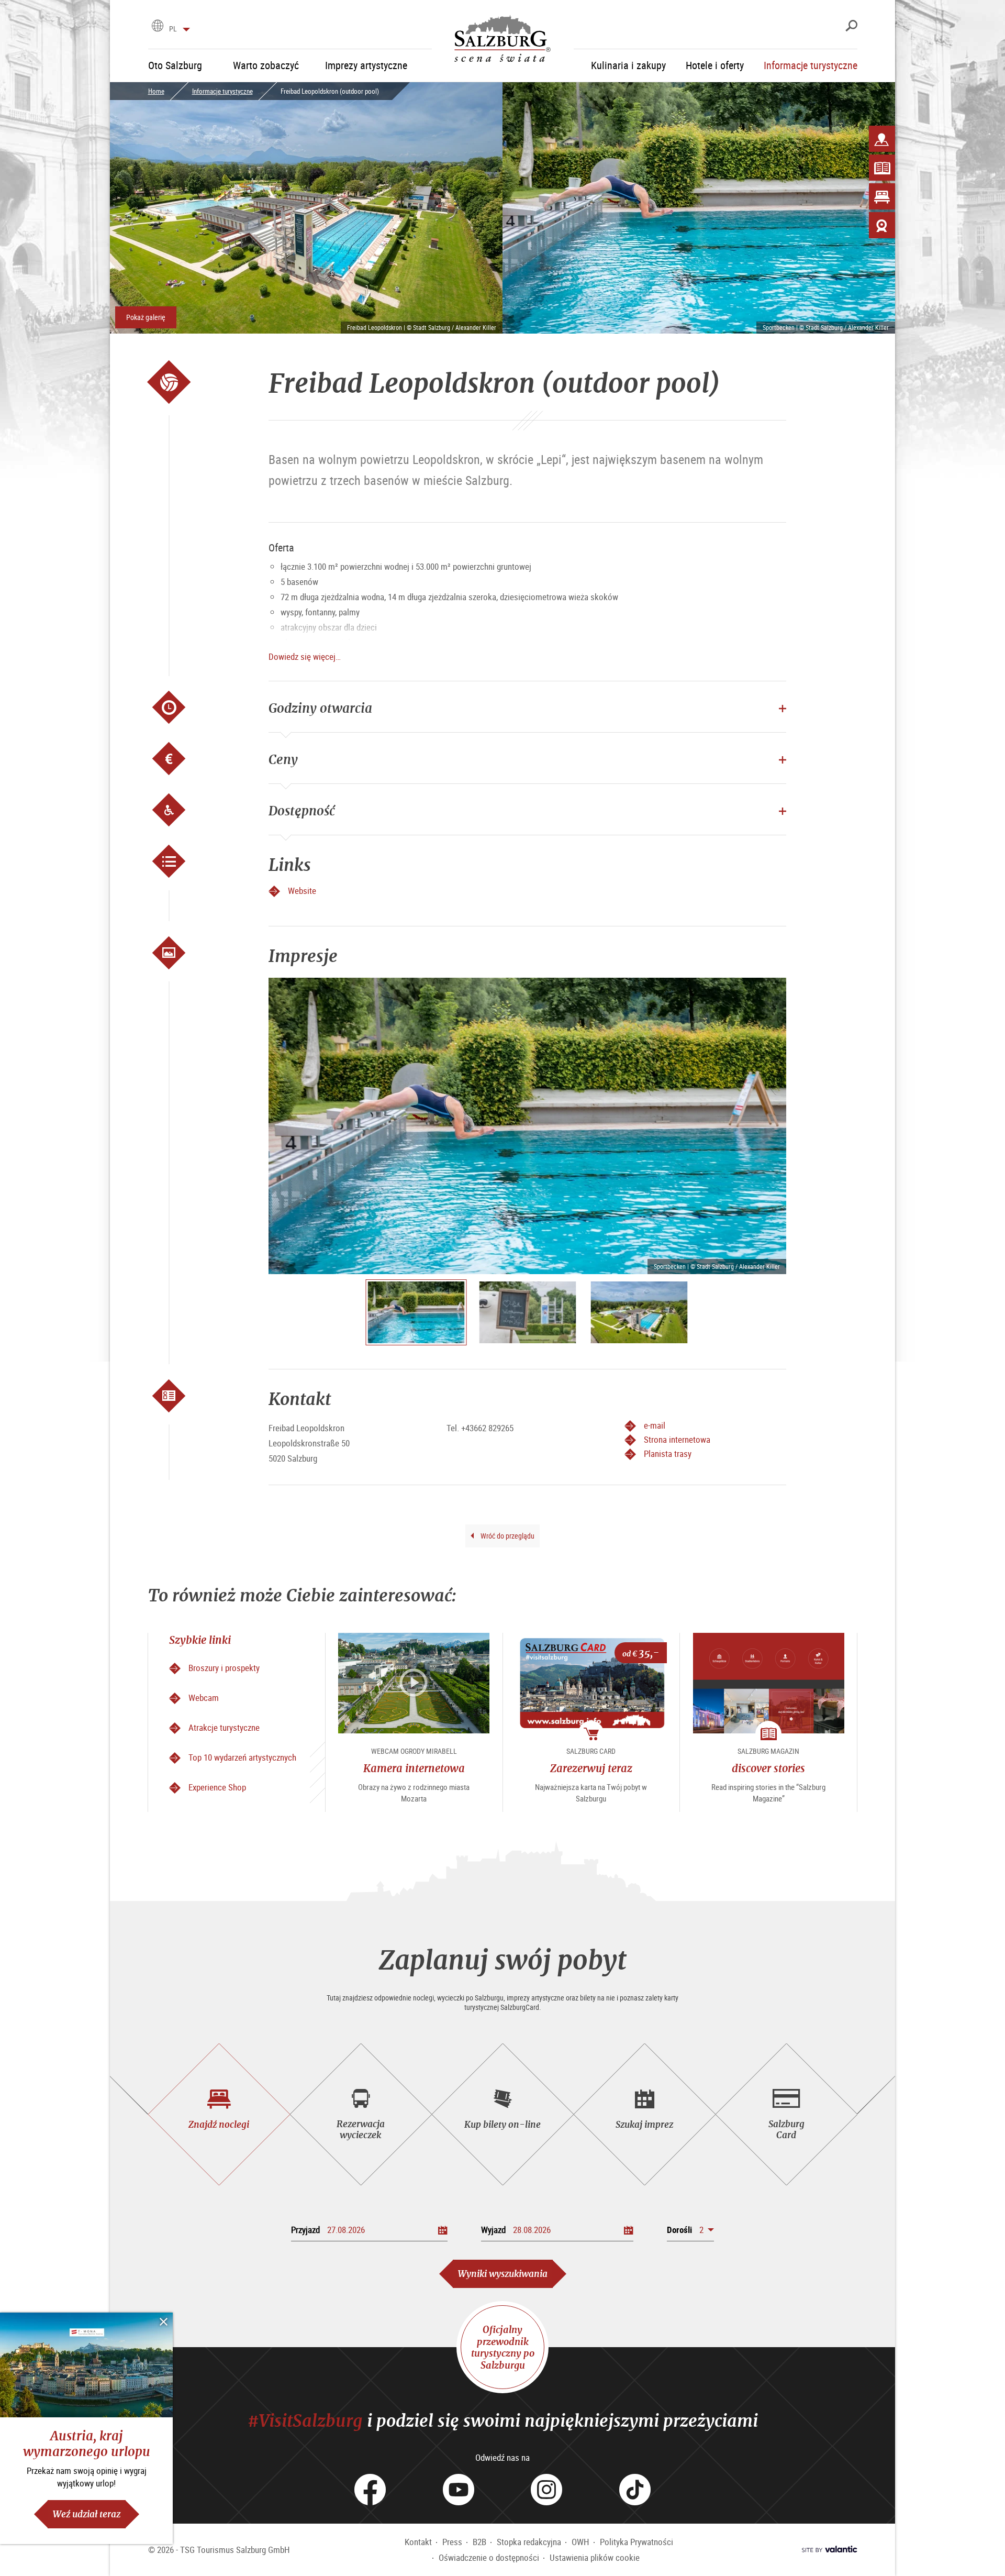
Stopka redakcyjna (529, 2542)
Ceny (283, 759)
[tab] (219, 2114)
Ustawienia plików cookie (595, 2557)
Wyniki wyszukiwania (503, 2274)
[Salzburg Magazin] (882, 168)
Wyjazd (493, 2230)
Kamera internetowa (414, 1768)
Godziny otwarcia (320, 708)
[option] (527, 1126)
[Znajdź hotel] (882, 196)
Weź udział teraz (87, 2514)
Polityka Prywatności (636, 2542)
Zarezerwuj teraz (591, 1768)
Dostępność (302, 811)
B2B (479, 2542)
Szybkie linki (200, 1640)
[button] (690, 2230)
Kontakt (418, 2542)
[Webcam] (882, 225)
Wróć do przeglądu (507, 1536)
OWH (580, 2542)
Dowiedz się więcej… (305, 656)
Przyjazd (305, 2230)
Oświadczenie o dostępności (489, 2557)
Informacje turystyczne (222, 91)
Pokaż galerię (146, 317)
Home (156, 91)
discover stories (768, 1768)
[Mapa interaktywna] (882, 139)
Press (452, 2542)
